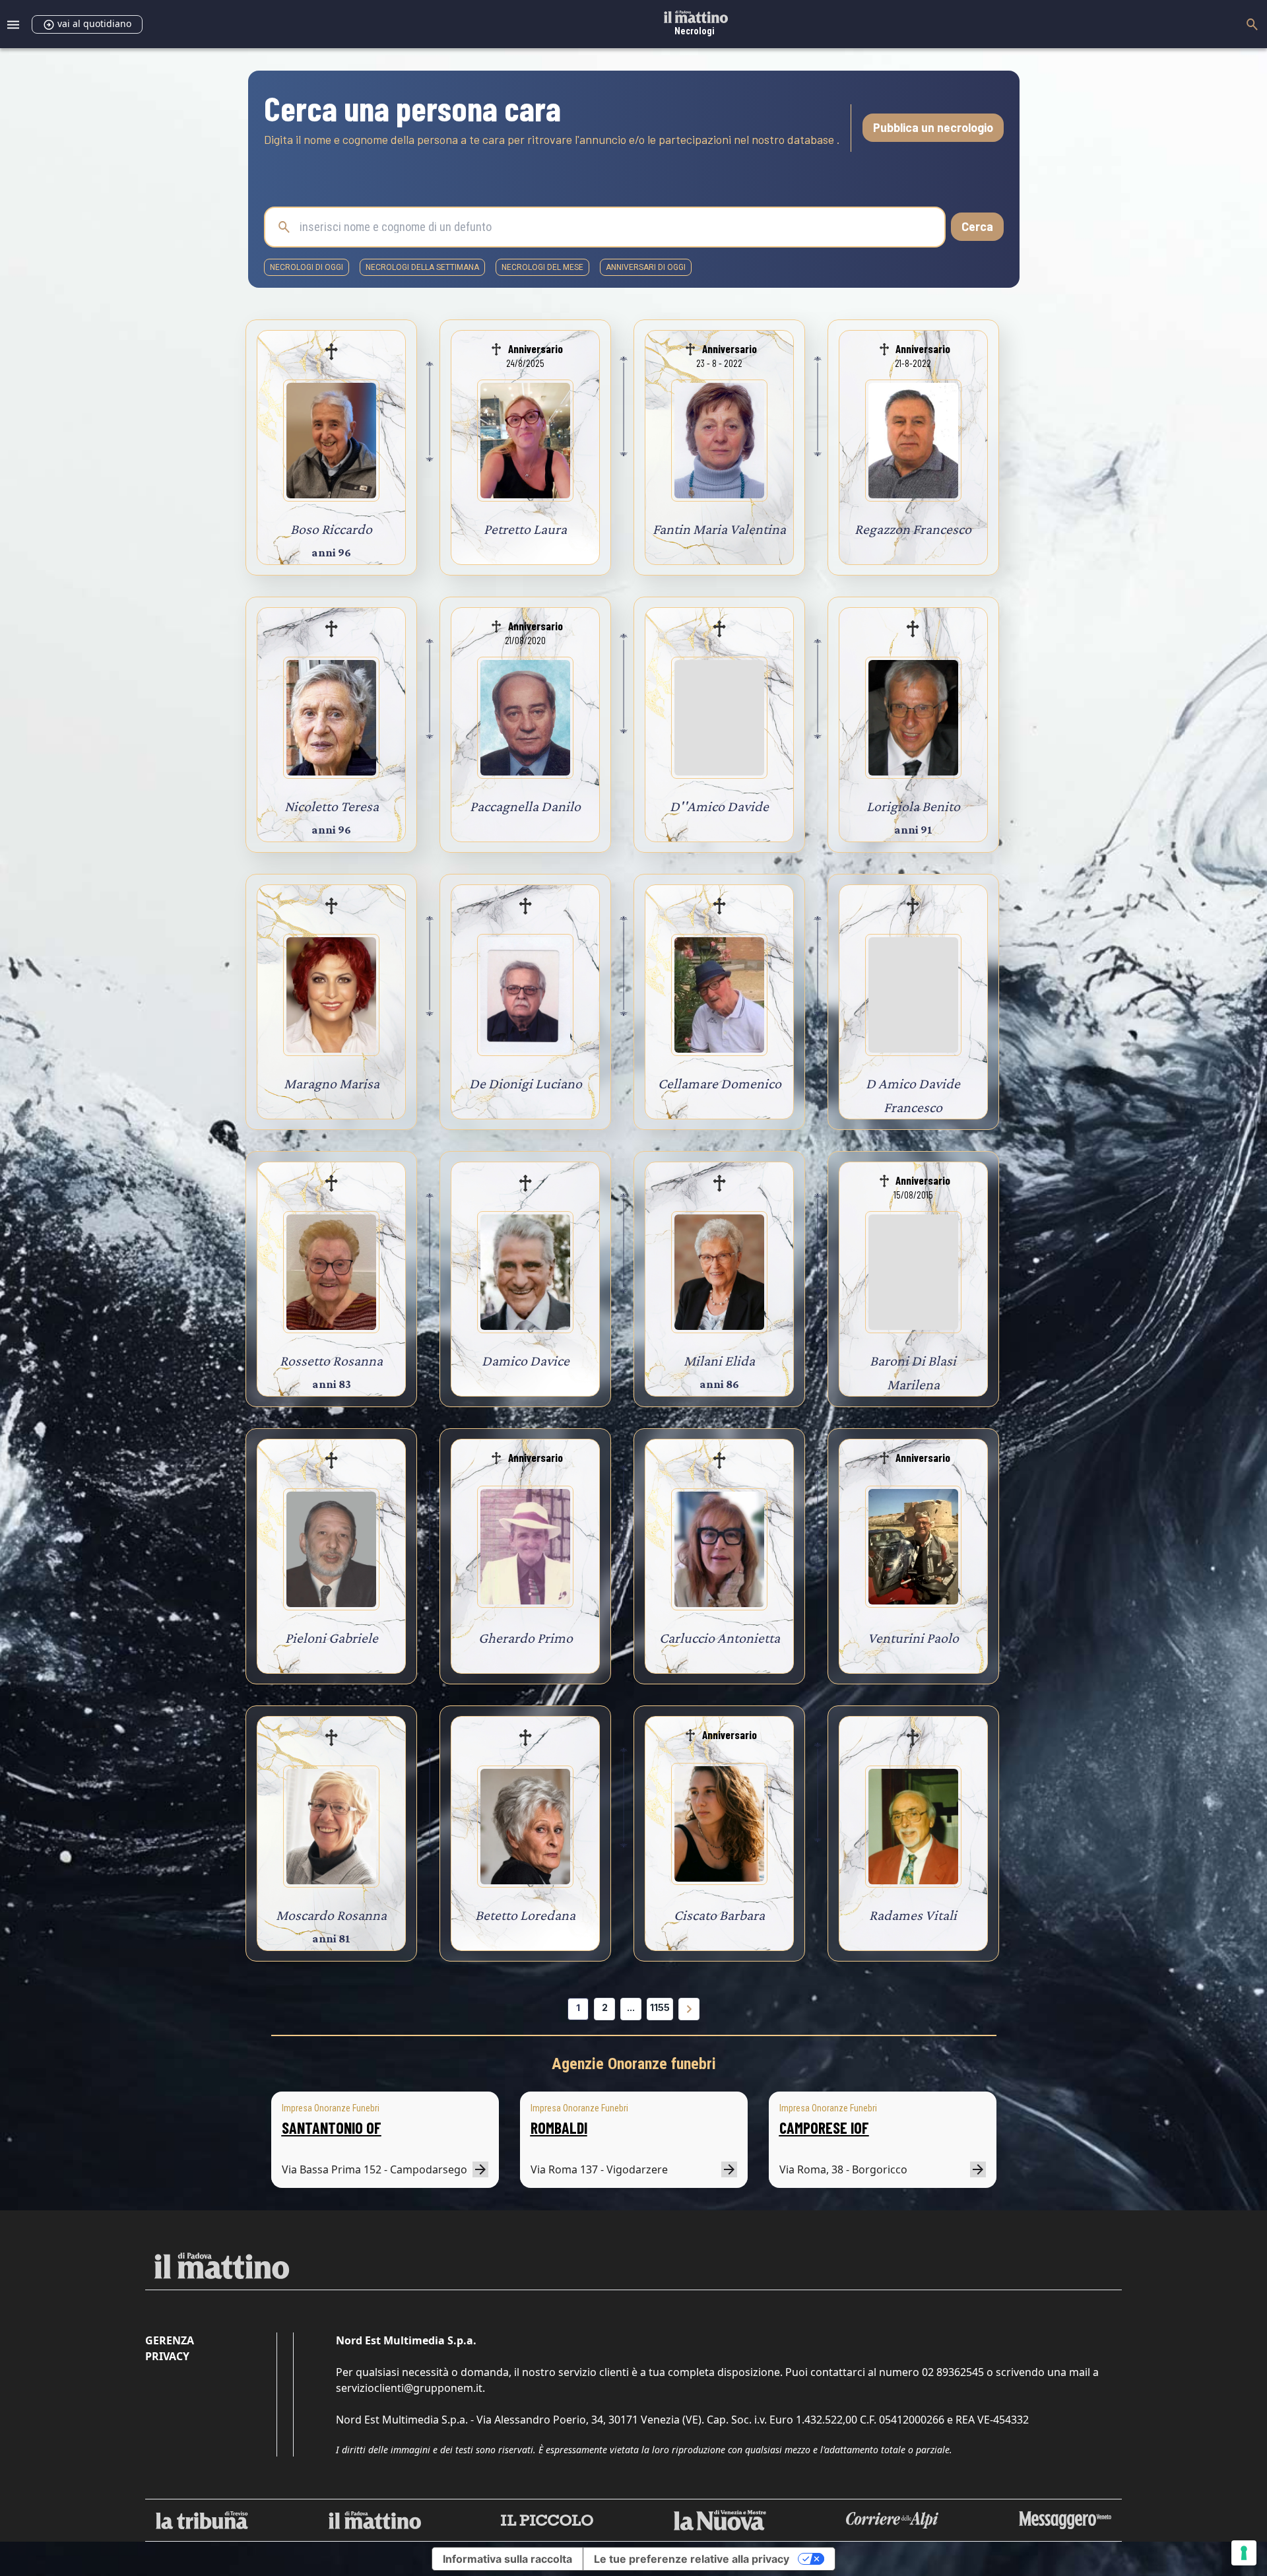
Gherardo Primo (526, 1638)
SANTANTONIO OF (332, 2128)
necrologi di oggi (307, 267)
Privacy (167, 2356)
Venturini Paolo (913, 1638)
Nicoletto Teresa (332, 806)
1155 (660, 2007)
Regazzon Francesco (913, 529)
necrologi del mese (542, 267)
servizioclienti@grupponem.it (409, 2388)
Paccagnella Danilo (525, 806)
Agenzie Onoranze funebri (634, 2064)
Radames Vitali (913, 1915)
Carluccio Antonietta (720, 1638)
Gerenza (170, 2340)
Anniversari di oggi (646, 267)
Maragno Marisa (332, 1083)
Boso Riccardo (331, 529)
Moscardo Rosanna (331, 1915)
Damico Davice (526, 1361)
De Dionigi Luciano (526, 1083)
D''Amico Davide (719, 806)
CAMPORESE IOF (824, 2128)
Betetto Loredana (525, 1915)
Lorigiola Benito (913, 806)
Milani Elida (719, 1361)
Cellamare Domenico (720, 1083)
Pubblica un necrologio (933, 127)
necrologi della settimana (422, 267)
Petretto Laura (525, 529)
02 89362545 (953, 2372)
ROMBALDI (559, 2128)
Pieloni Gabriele (332, 1638)
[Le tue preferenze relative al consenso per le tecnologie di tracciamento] (1244, 2553)
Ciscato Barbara (719, 1915)
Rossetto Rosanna (331, 1361)
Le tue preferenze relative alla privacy (692, 2559)
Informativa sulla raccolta (507, 2559)
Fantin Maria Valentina (719, 529)
